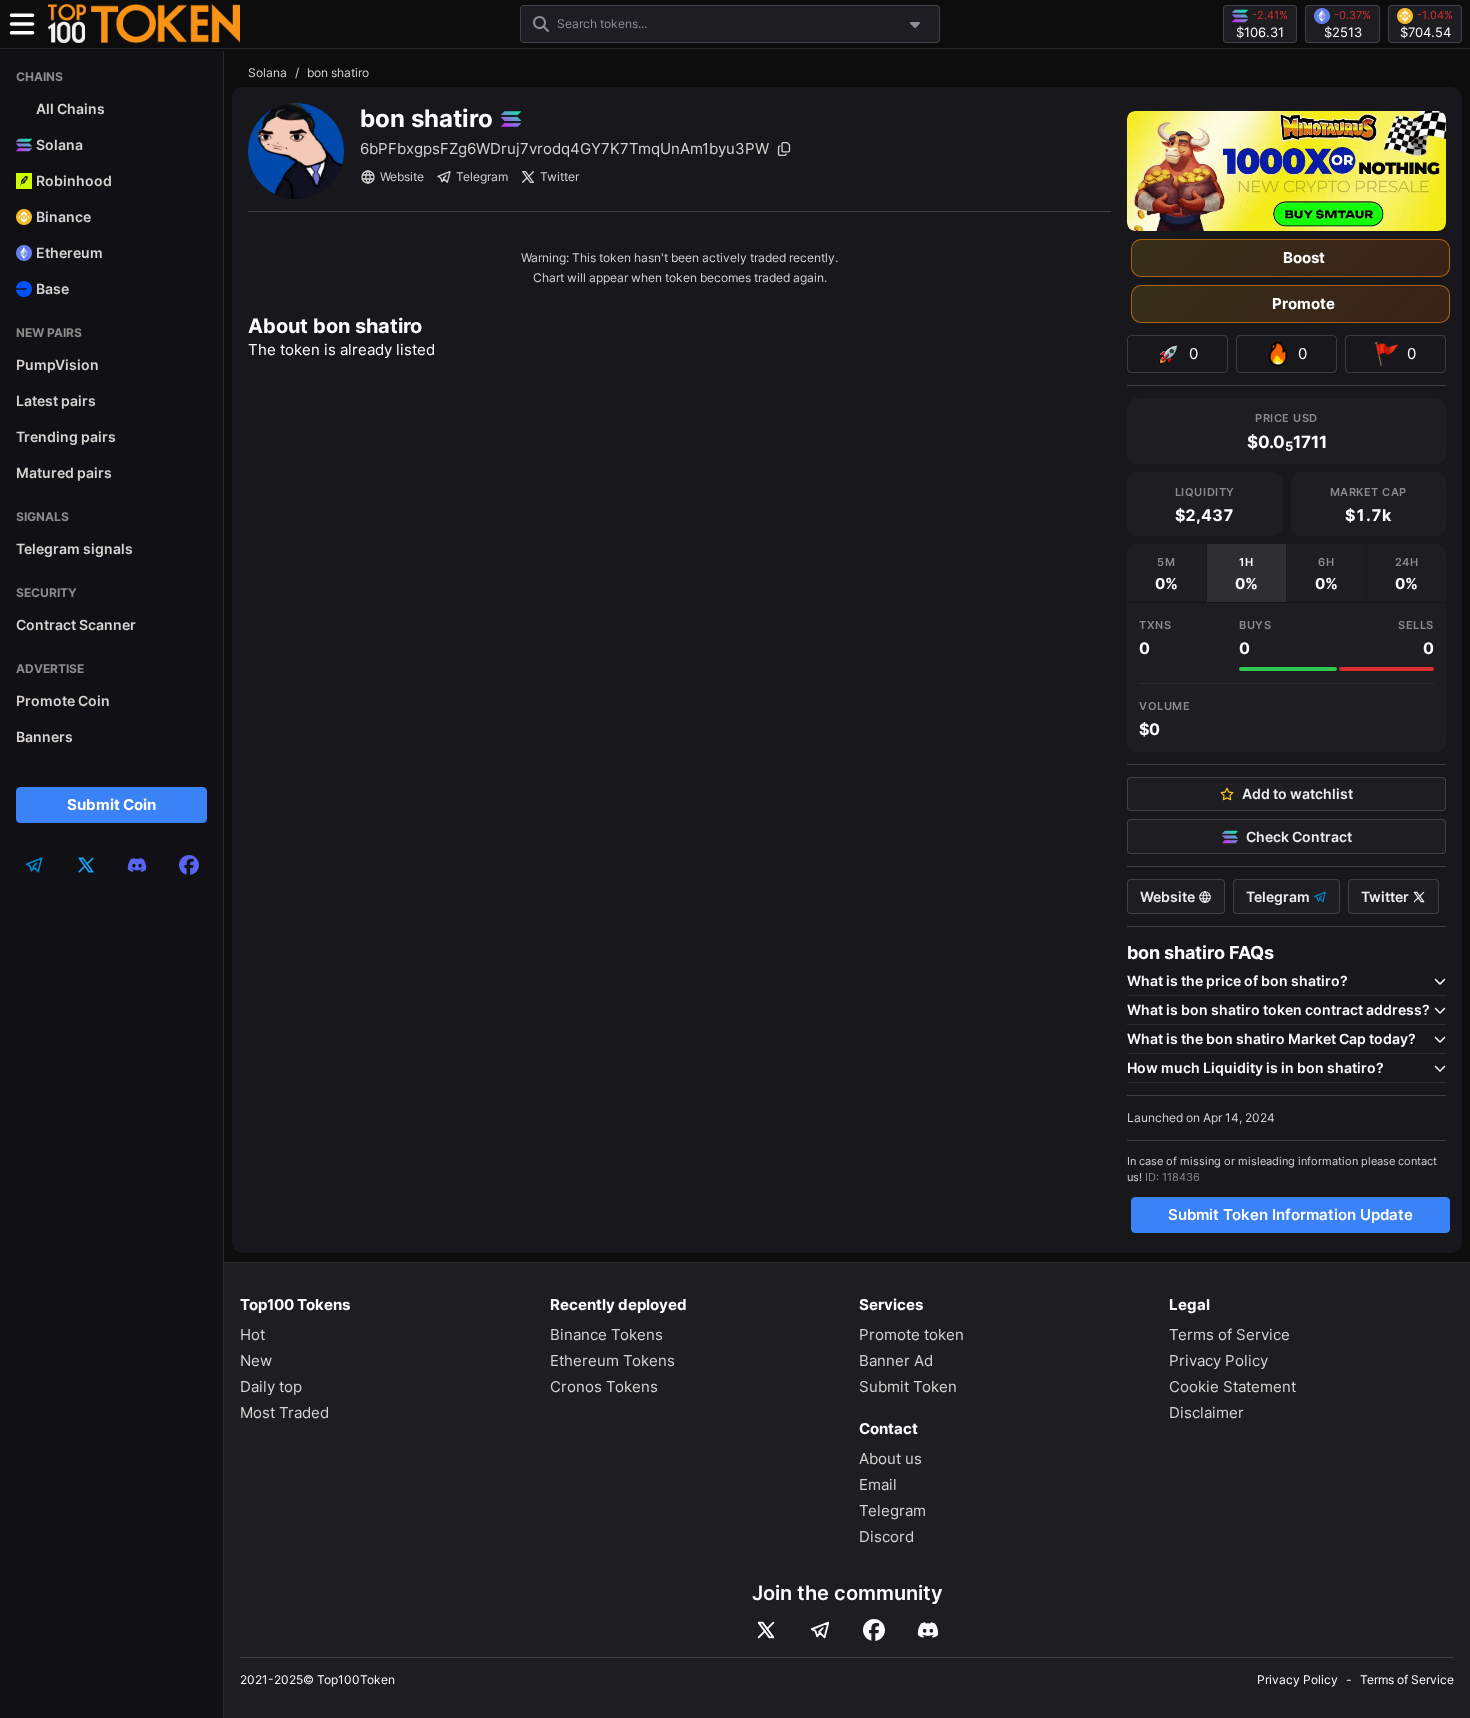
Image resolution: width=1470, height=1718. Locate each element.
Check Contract (1299, 837)
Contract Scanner (76, 624)
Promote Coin (63, 700)
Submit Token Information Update (1290, 1214)
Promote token (911, 1334)
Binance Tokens (606, 1334)
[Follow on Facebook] (874, 1630)
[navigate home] (144, 24)
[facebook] (189, 865)
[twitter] (86, 865)
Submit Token (908, 1386)
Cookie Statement (1232, 1386)
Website (402, 176)
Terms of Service (1229, 1334)
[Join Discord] (928, 1630)
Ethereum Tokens (612, 1360)
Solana (267, 72)
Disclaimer (1206, 1412)
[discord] (137, 865)
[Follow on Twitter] (766, 1630)
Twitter (559, 176)
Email (878, 1484)
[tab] (1166, 573)
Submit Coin (111, 804)
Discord (886, 1536)
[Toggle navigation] (22, 24)
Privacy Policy (1218, 1360)
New (256, 1360)
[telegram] (34, 865)
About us (890, 1458)
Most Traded (284, 1412)
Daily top (271, 1386)
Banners (44, 736)
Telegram (482, 176)
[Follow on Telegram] (820, 1630)
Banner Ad (896, 1360)
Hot (252, 1334)
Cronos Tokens (604, 1386)
